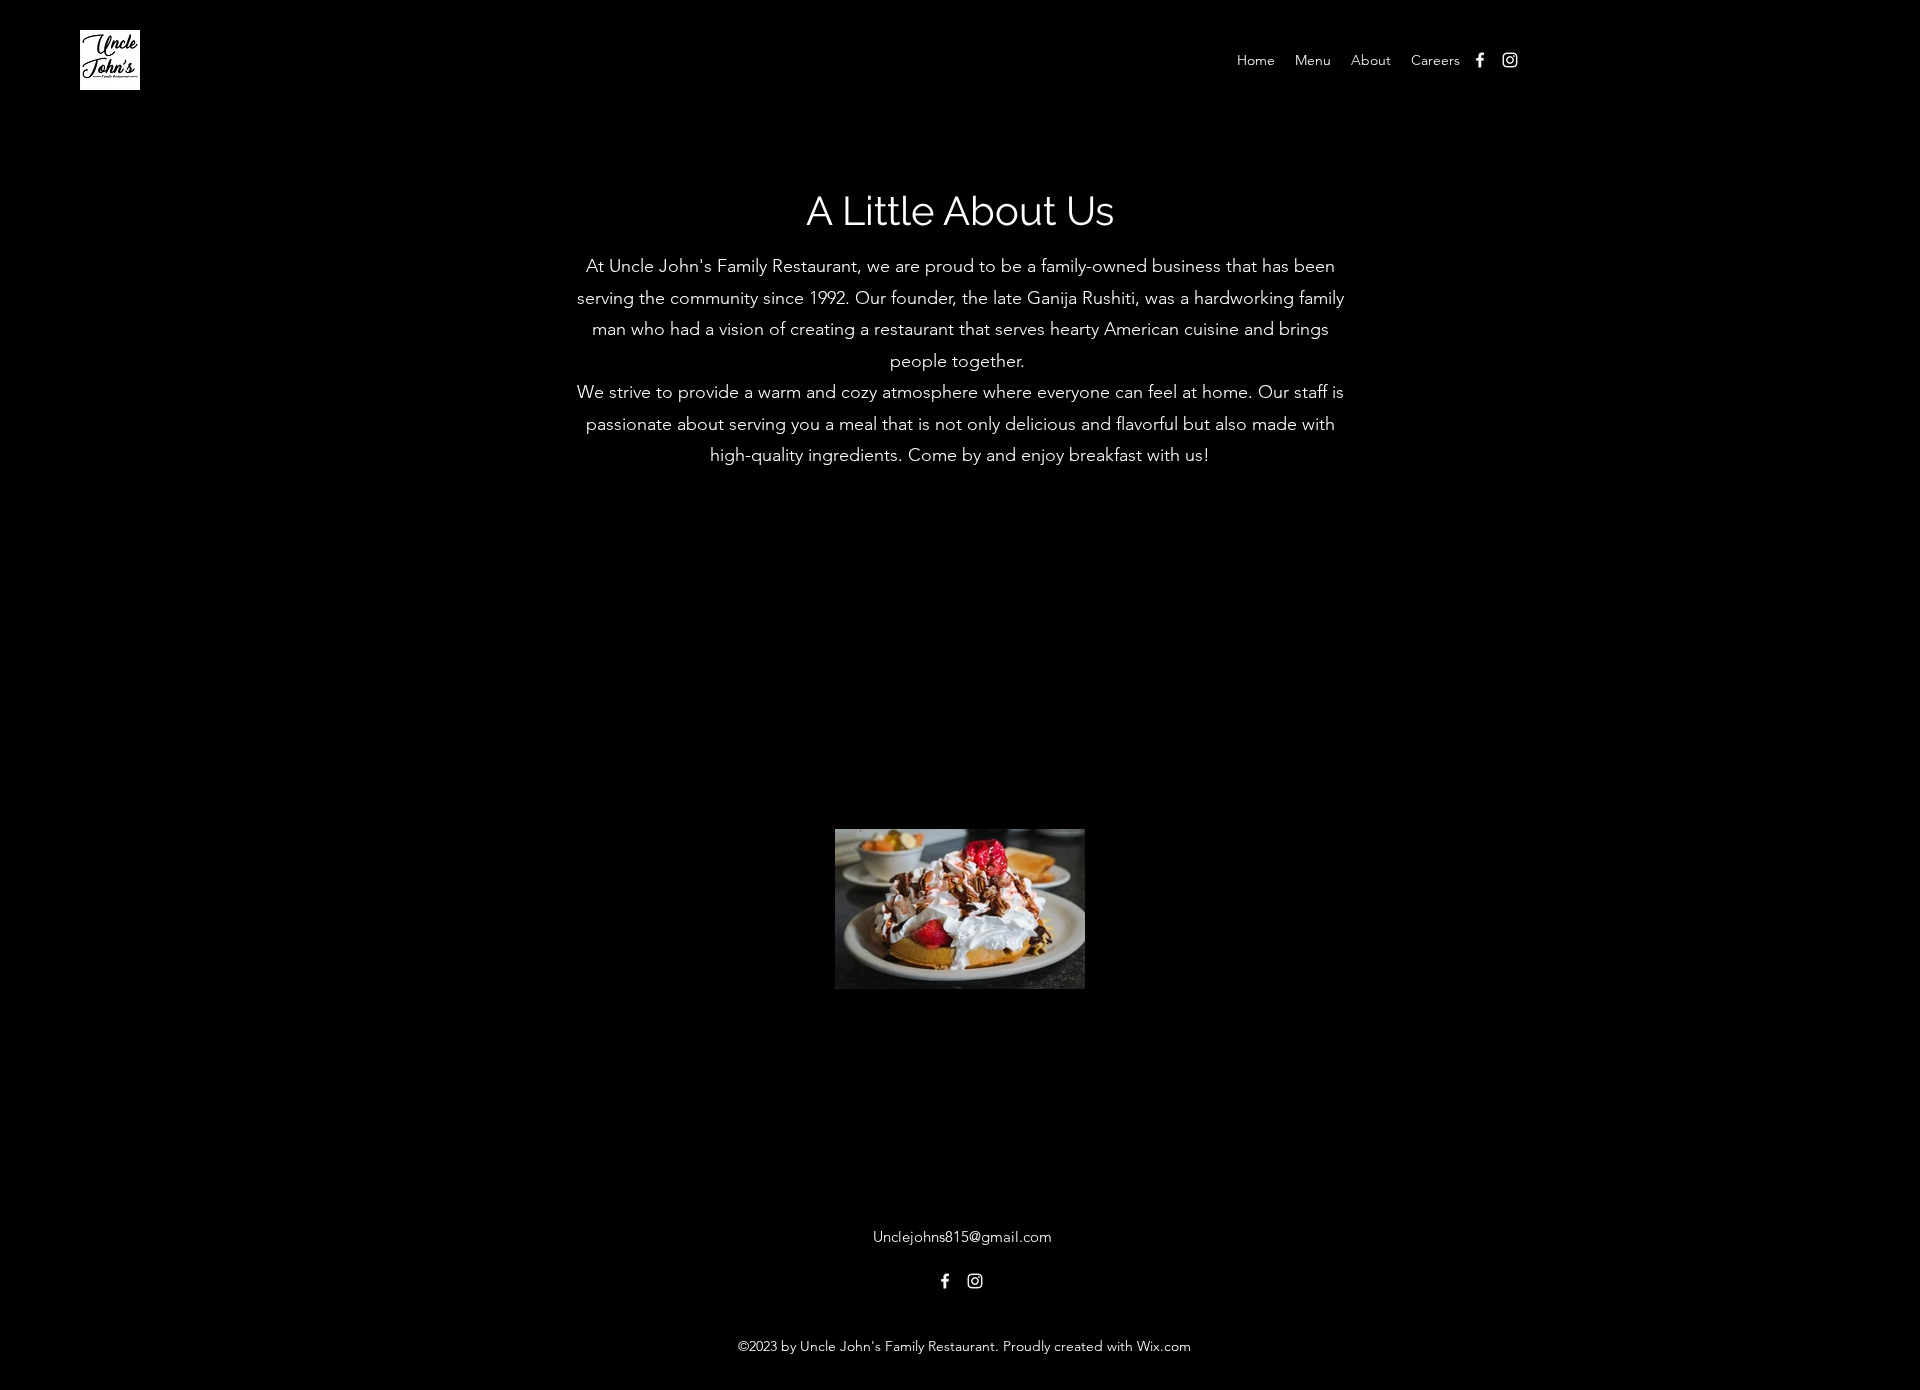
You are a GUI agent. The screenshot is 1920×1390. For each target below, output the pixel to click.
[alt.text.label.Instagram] (1510, 60)
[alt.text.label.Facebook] (1480, 60)
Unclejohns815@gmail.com (962, 1236)
